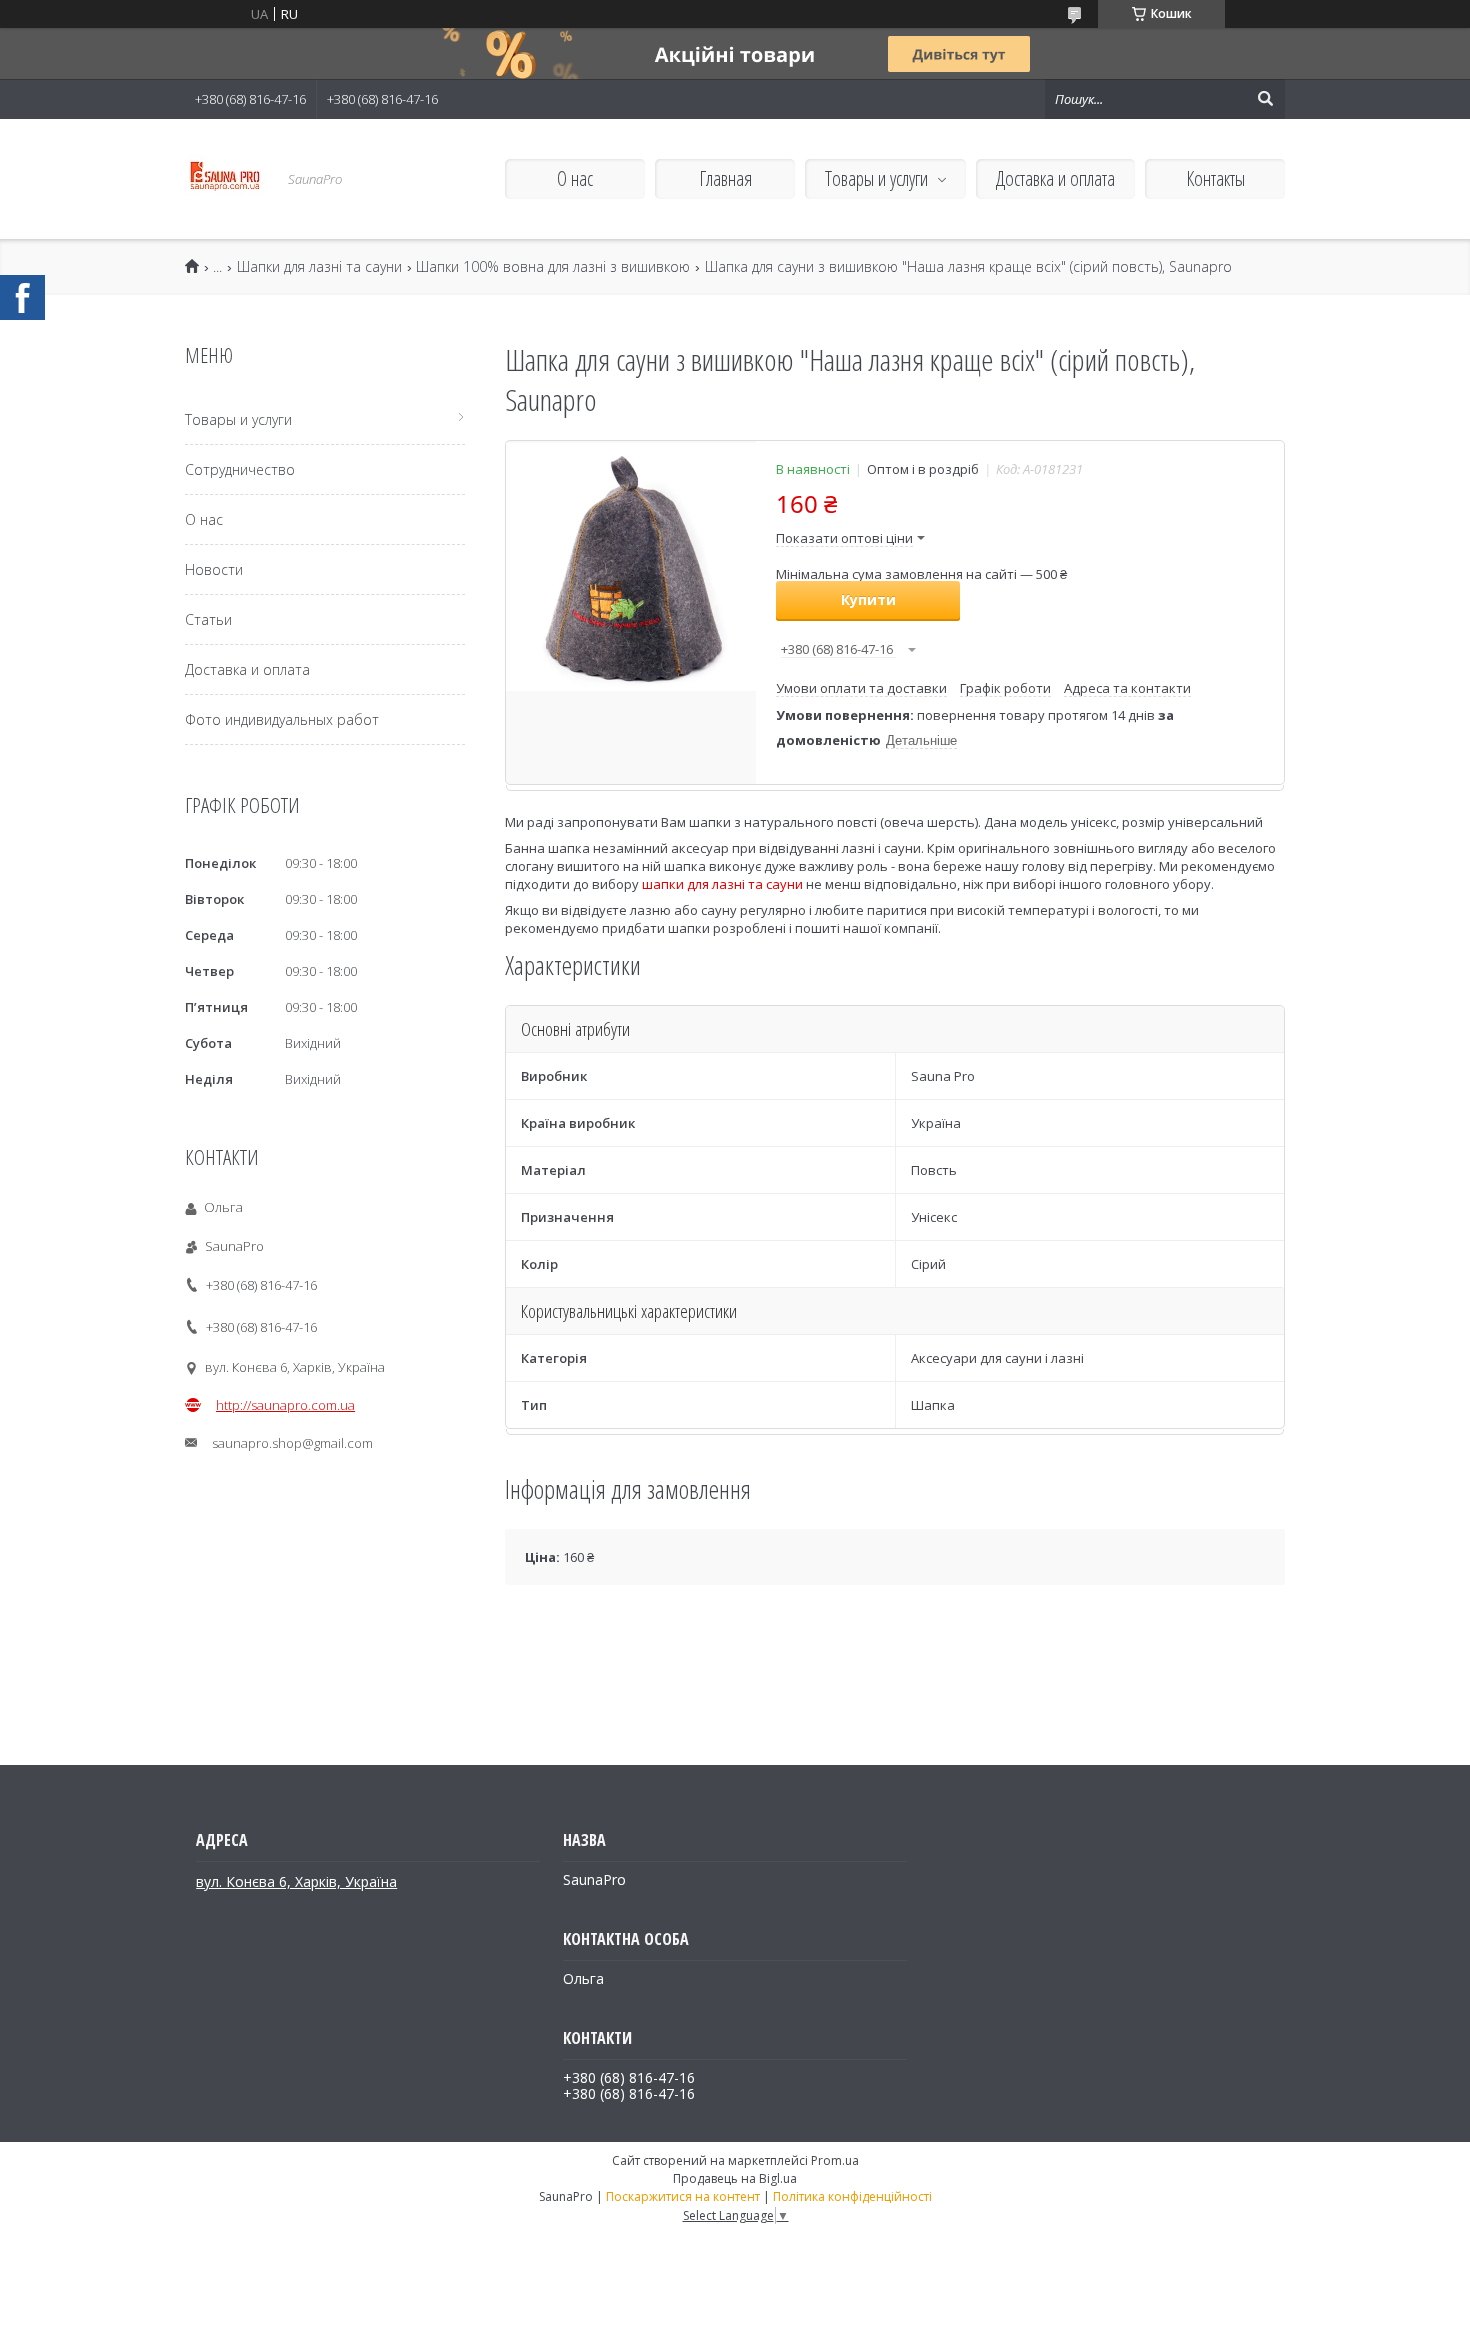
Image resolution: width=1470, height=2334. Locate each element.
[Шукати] (1265, 99)
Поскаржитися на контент (683, 2196)
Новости (214, 569)
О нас (575, 178)
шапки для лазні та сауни (722, 884)
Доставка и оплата (1055, 178)
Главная (725, 178)
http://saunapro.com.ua (285, 1405)
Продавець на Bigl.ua (735, 2178)
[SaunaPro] (225, 179)
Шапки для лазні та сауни (319, 267)
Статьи (208, 619)
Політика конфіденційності (852, 2196)
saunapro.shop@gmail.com (292, 1443)
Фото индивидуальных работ (282, 719)
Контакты (1215, 178)
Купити (868, 599)
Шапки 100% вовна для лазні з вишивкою (553, 267)
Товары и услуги (876, 178)
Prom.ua (835, 2160)
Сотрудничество (240, 469)
